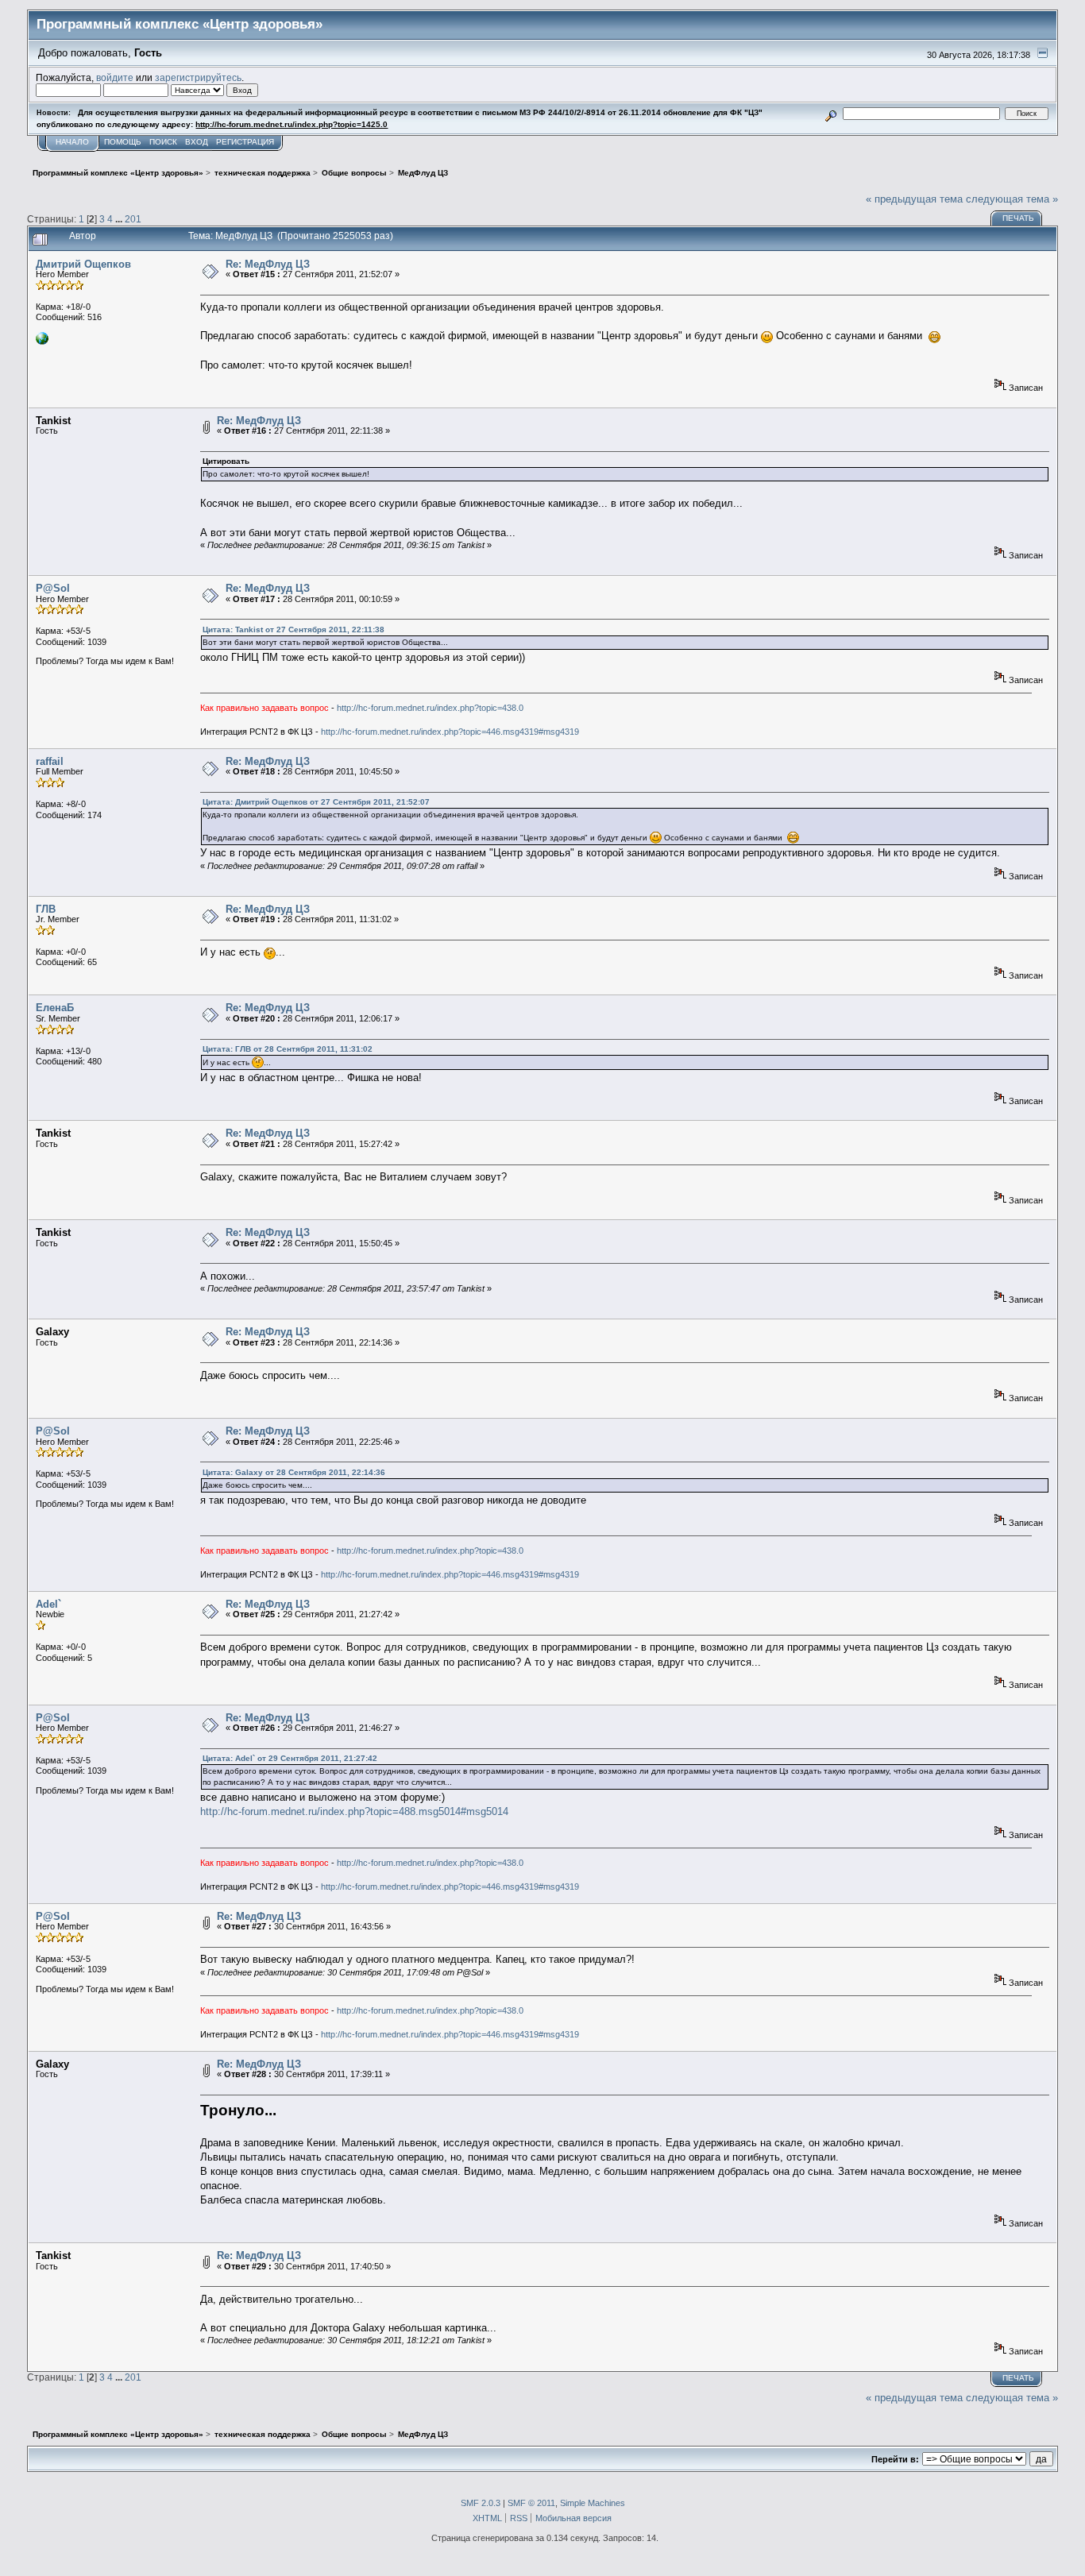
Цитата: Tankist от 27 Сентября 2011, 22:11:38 (293, 630)
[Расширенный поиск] (831, 113)
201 (133, 219)
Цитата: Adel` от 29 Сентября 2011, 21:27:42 (290, 1758)
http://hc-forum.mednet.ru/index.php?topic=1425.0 (292, 124)
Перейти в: (895, 2459)
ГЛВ (46, 909)
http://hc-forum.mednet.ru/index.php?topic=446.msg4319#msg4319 (450, 732)
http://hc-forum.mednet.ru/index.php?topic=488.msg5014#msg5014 (354, 1811)
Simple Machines (593, 2503)
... (120, 219)
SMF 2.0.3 (481, 2503)
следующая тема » (1012, 199)
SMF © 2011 (531, 2503)
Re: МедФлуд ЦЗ (268, 264)
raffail (50, 761)
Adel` (48, 1604)
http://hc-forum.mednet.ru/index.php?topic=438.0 (430, 708)
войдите (115, 77)
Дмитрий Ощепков (83, 264)
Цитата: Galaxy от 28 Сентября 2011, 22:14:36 (294, 1472)
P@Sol (53, 588)
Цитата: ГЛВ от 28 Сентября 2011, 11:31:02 (288, 1049)
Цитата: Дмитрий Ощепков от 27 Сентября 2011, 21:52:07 (316, 802)
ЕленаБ (55, 1008)
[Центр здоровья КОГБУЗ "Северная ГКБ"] (42, 342)
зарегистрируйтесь (198, 77)
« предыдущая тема (914, 199)
